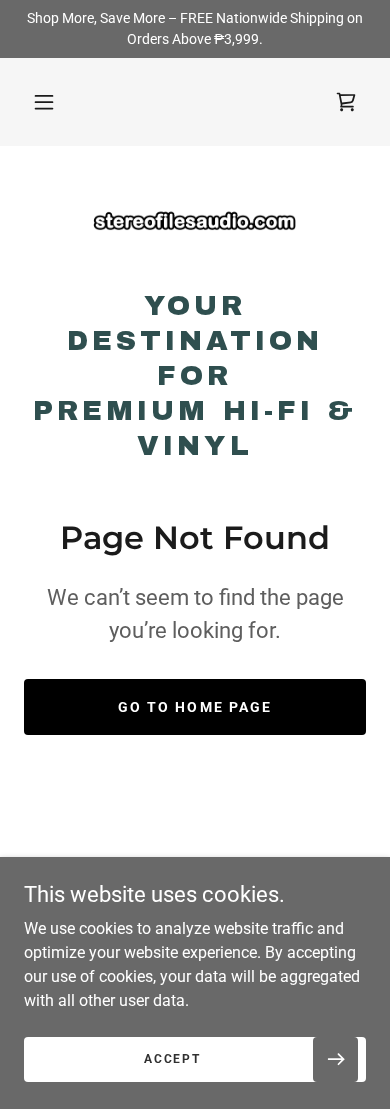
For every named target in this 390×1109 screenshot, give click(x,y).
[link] (195, 225)
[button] (44, 102)
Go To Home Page (194, 707)
